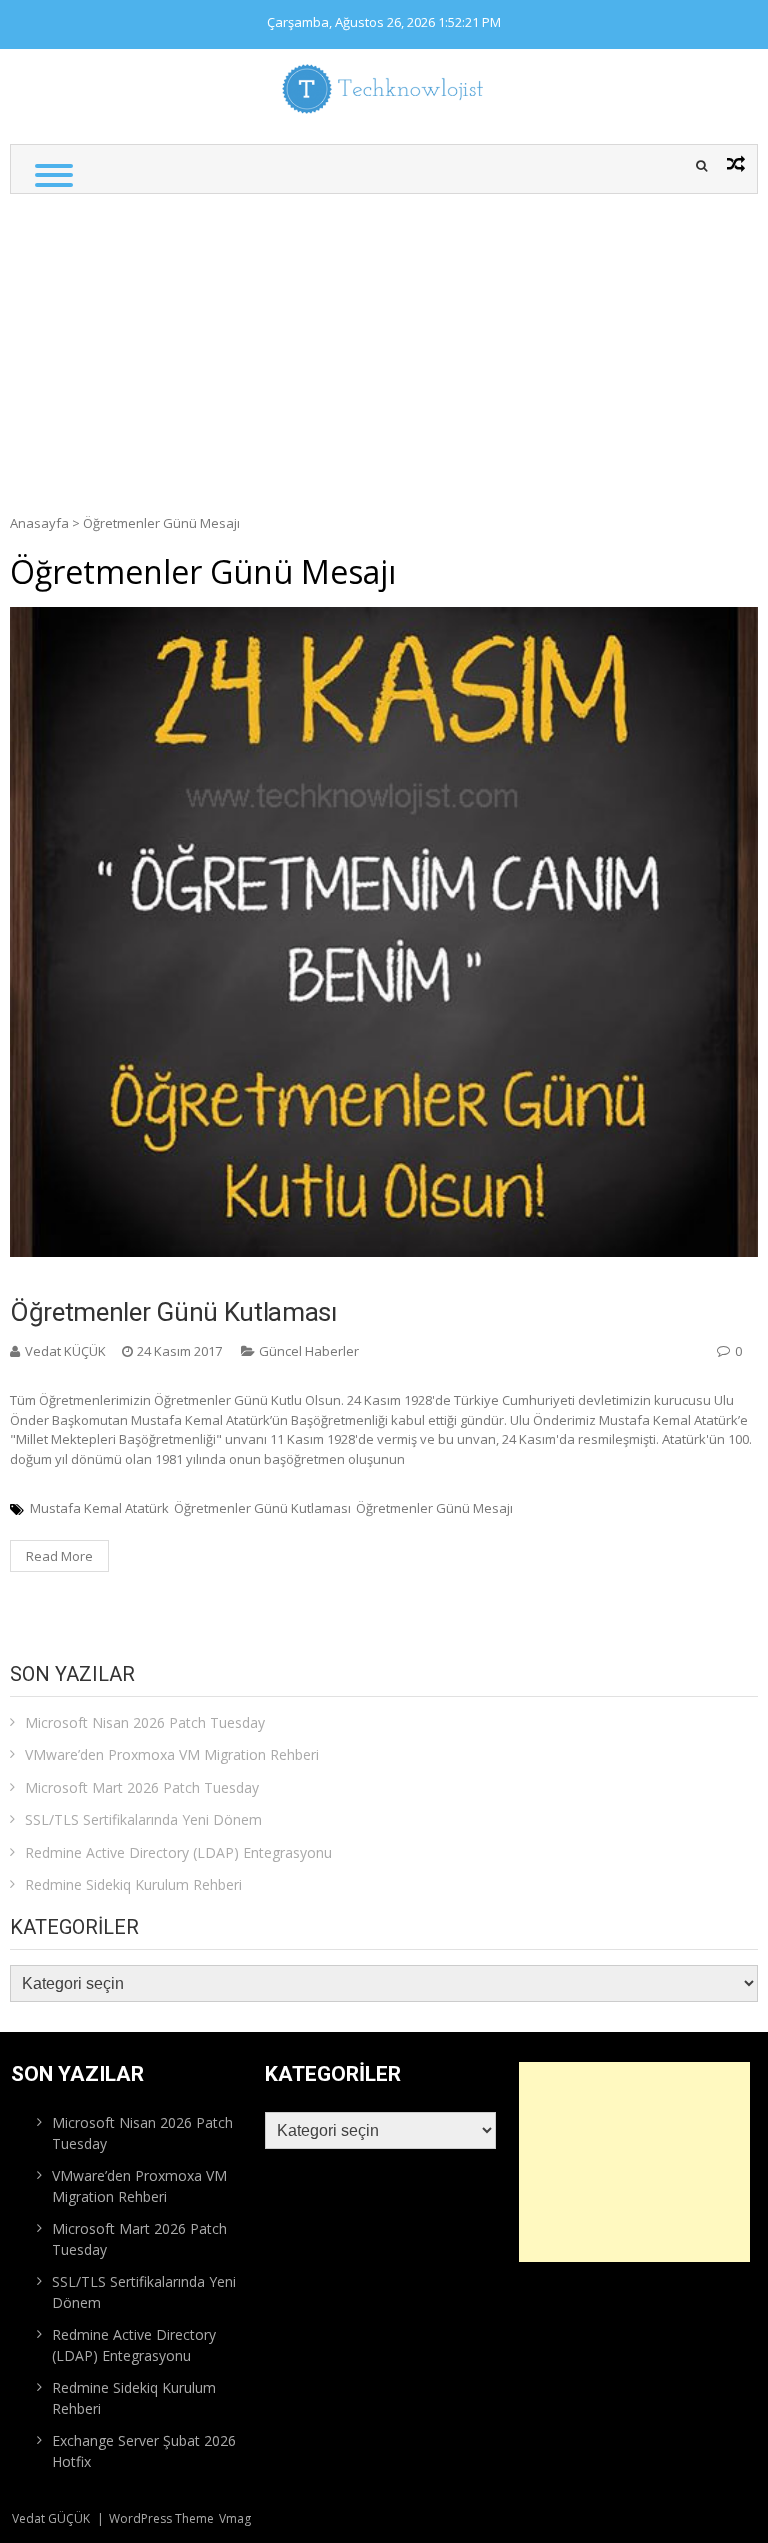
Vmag (235, 2518)
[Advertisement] (384, 344)
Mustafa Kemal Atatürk (99, 1508)
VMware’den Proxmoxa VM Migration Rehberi (172, 1754)
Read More (59, 1556)
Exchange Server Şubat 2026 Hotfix (144, 2451)
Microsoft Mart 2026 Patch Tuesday (142, 1787)
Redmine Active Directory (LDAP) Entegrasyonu (178, 1852)
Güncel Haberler (309, 1351)
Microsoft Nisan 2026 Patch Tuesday (145, 1722)
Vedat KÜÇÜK (65, 1351)
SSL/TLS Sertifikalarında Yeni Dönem (143, 1819)
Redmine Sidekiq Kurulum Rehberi (133, 1884)
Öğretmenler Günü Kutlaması (173, 1312)
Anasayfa (39, 523)
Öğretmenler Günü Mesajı (434, 1508)
